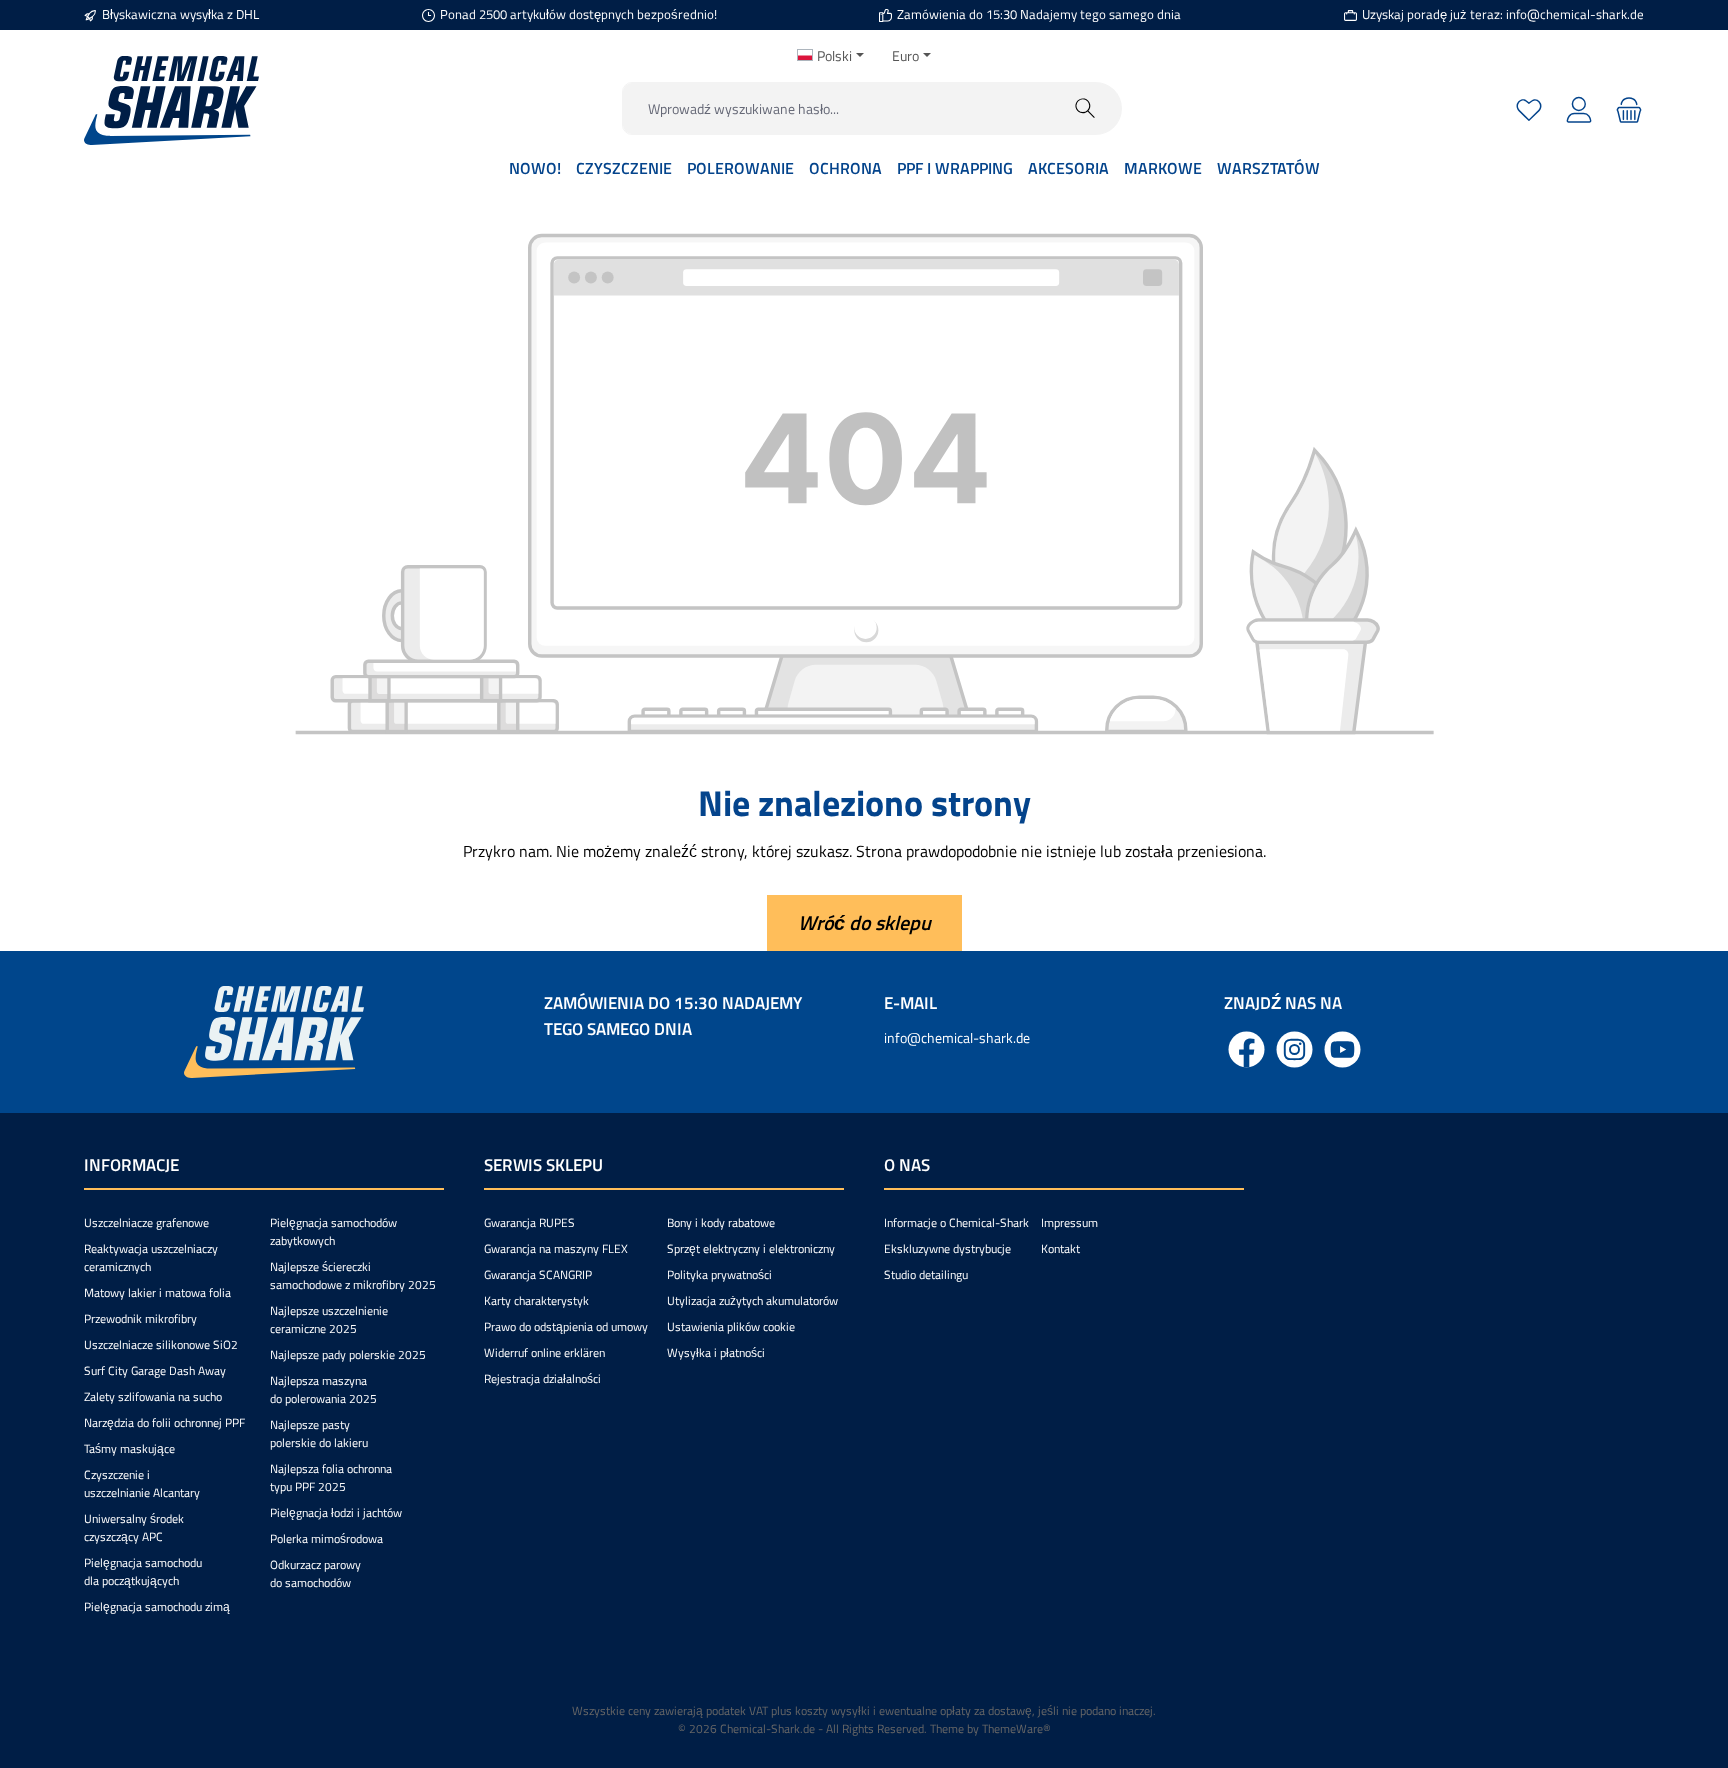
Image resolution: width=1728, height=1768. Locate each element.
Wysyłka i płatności (716, 1352)
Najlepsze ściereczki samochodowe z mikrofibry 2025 (353, 1275)
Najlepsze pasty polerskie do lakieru (319, 1433)
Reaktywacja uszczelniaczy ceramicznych (151, 1257)
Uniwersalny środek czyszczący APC (134, 1527)
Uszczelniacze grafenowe (146, 1222)
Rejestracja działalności (542, 1378)
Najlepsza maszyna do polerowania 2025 (323, 1389)
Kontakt (1060, 1248)
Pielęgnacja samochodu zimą (157, 1606)
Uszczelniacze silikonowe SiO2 (161, 1344)
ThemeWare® (1016, 1728)
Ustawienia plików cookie (731, 1326)
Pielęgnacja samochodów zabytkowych (333, 1231)
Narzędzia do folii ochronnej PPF (164, 1422)
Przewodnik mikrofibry (140, 1318)
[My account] (1579, 108)
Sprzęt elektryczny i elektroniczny (751, 1248)
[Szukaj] (1085, 108)
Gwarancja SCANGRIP (538, 1274)
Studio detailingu (926, 1274)
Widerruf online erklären (544, 1352)
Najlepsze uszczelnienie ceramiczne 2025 (329, 1319)
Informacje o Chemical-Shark (956, 1222)
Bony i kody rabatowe (721, 1222)
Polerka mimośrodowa (326, 1538)
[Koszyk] (1626, 108)
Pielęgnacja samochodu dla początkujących (143, 1571)
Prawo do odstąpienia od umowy (566, 1326)
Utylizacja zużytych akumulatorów (752, 1300)
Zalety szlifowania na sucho (153, 1396)
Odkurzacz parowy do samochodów (315, 1573)
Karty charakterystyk (536, 1300)
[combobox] (836, 108)
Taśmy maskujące (129, 1448)
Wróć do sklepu (864, 922)
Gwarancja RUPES (529, 1222)
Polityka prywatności (719, 1274)
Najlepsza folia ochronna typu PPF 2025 (331, 1477)
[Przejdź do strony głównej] (171, 100)
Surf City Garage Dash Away (155, 1370)
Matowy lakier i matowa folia (157, 1292)
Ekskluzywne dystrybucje (947, 1248)
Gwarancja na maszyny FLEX (556, 1248)
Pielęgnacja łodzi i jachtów (336, 1512)
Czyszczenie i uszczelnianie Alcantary (142, 1483)
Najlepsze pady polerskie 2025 (348, 1354)
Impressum (1069, 1222)
